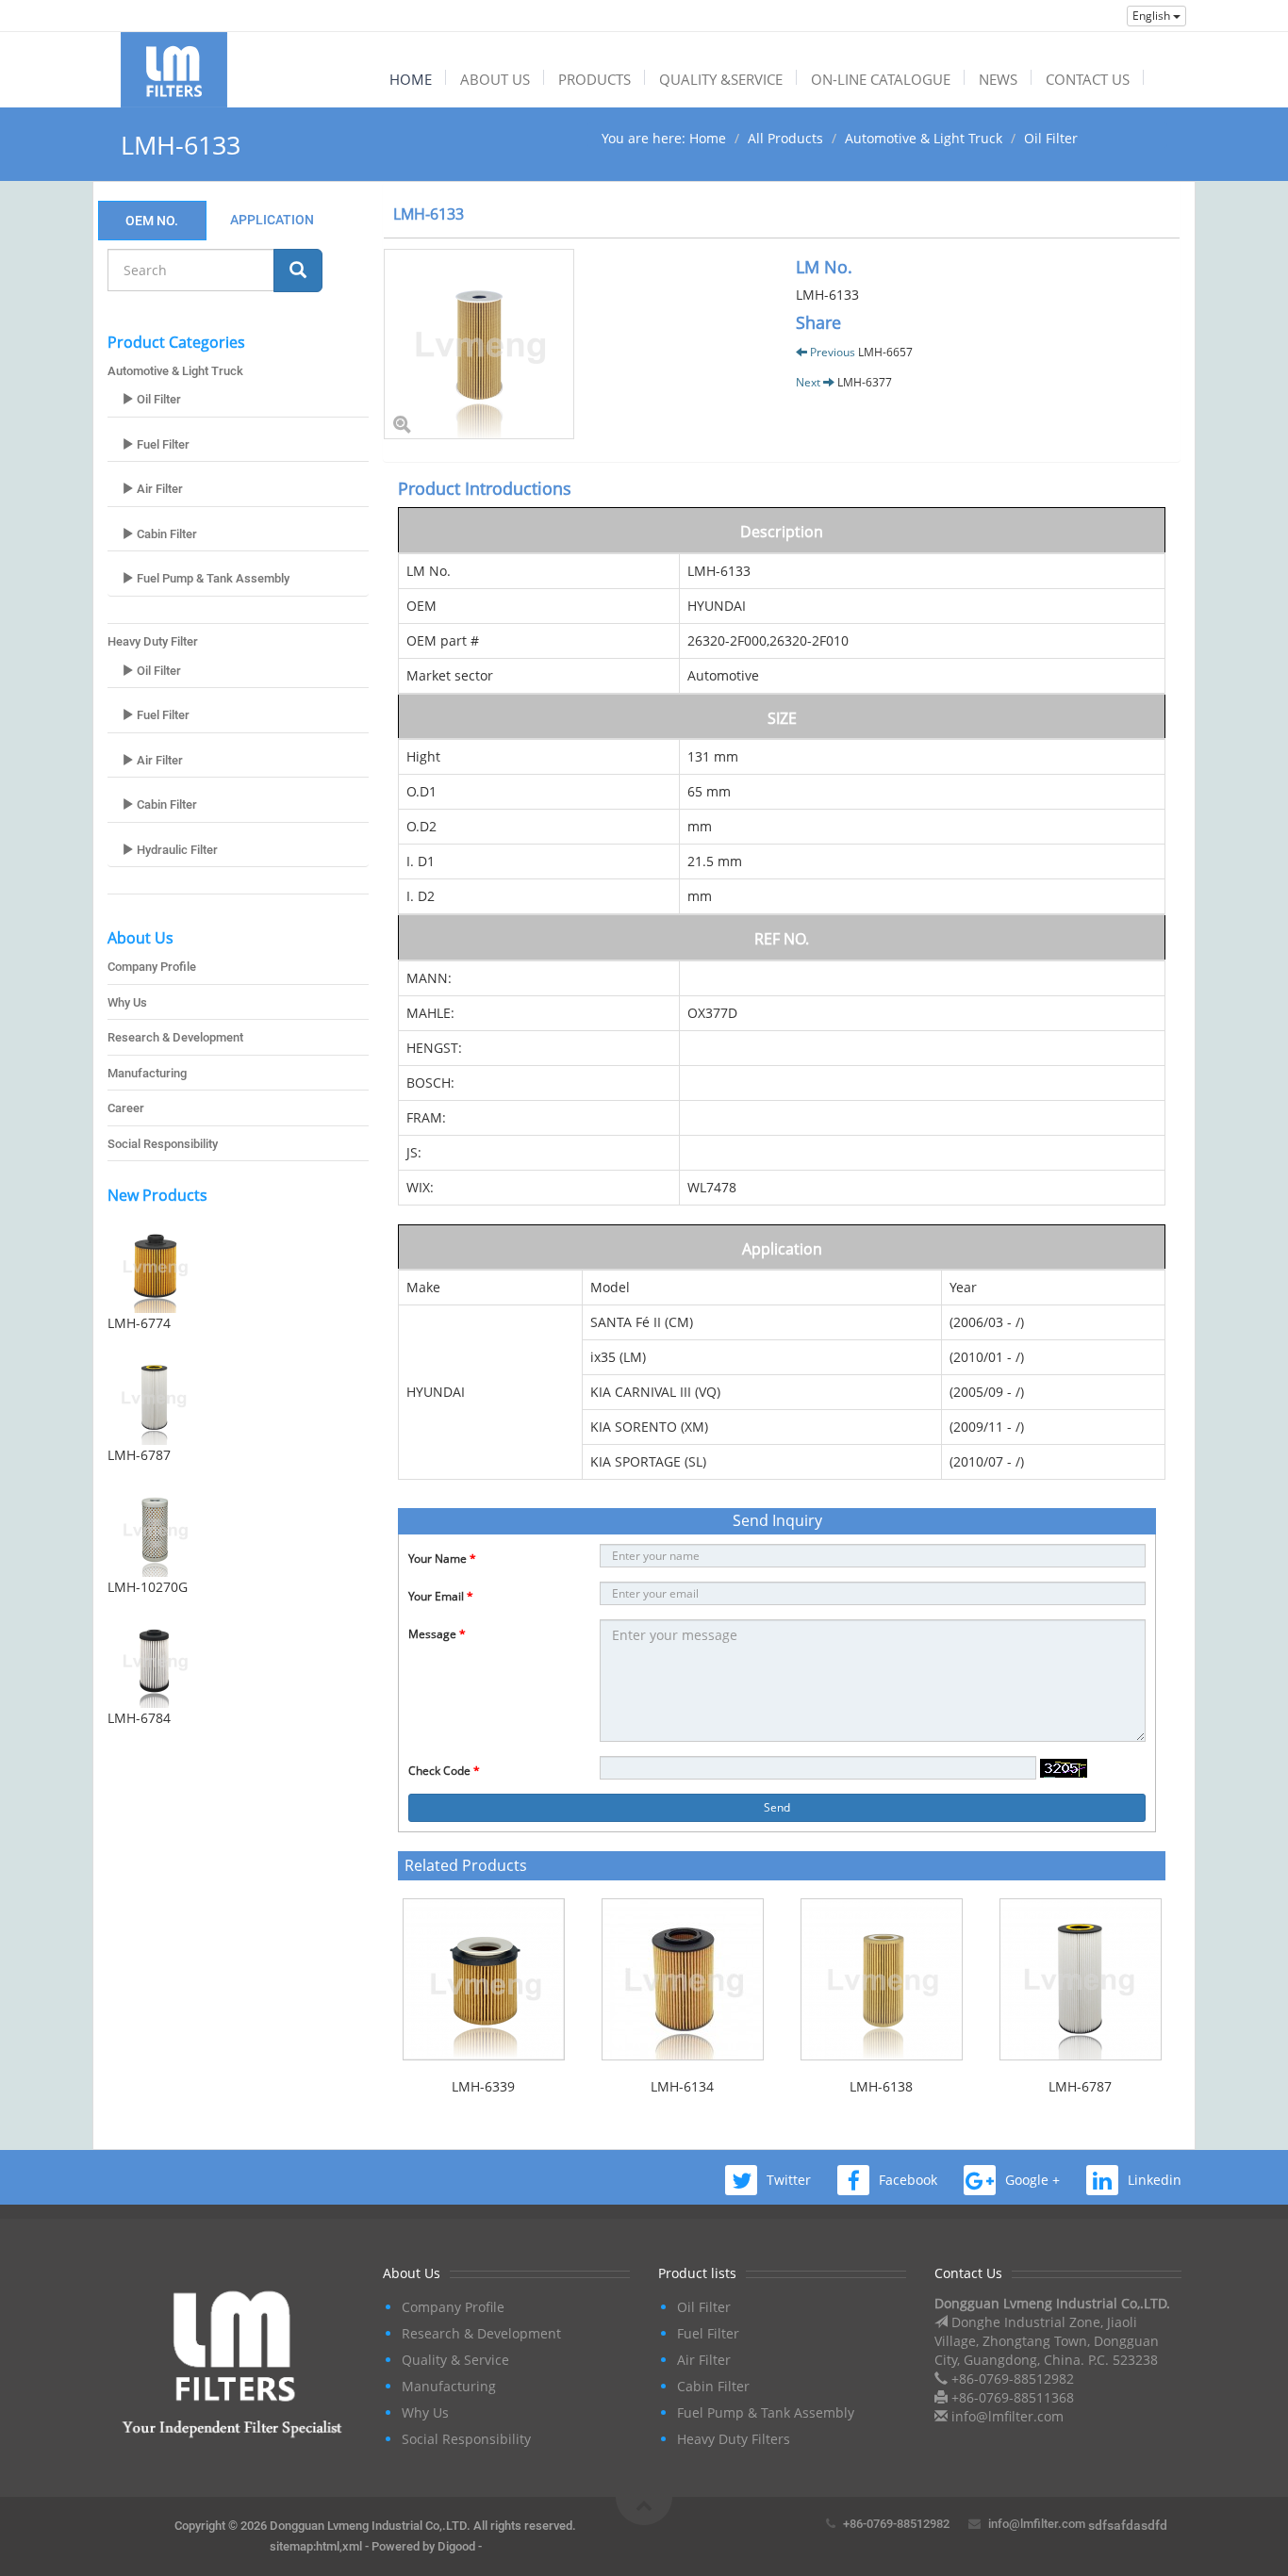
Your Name (442, 1559)
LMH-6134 (682, 2086)
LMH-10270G (148, 1587)
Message (437, 1634)
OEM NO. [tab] (152, 221)
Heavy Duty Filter (153, 641)
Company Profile (152, 967)
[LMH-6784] (238, 1661)
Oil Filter (1051, 138)
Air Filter (158, 489)
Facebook (908, 2180)
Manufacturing (147, 1073)
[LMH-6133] (576, 344)
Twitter (789, 2180)
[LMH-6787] (238, 1398)
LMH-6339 (483, 2086)
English (1153, 16)
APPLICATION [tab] (272, 220)
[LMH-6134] (682, 1979)
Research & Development (175, 1037)
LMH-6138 (881, 2086)
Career (126, 1108)
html (328, 2546)
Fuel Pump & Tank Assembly (212, 578)
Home (708, 138)
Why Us (127, 1002)
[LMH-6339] (483, 1979)
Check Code (444, 1771)
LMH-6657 (885, 352)
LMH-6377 (865, 382)
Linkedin (1155, 2180)
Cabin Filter (165, 534)
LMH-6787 (139, 1455)
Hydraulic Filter (176, 850)
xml (352, 2546)
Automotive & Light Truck (924, 138)
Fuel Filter (162, 444)
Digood (456, 2546)
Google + (1032, 2180)
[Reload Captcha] (1064, 1768)
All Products (785, 138)
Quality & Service (455, 2360)
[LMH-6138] (881, 1979)
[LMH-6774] (238, 1266)
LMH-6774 (139, 1323)
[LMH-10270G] (238, 1530)
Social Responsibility (163, 1144)
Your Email (441, 1596)
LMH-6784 (139, 1718)
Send (777, 1807)
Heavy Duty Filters (734, 2439)
